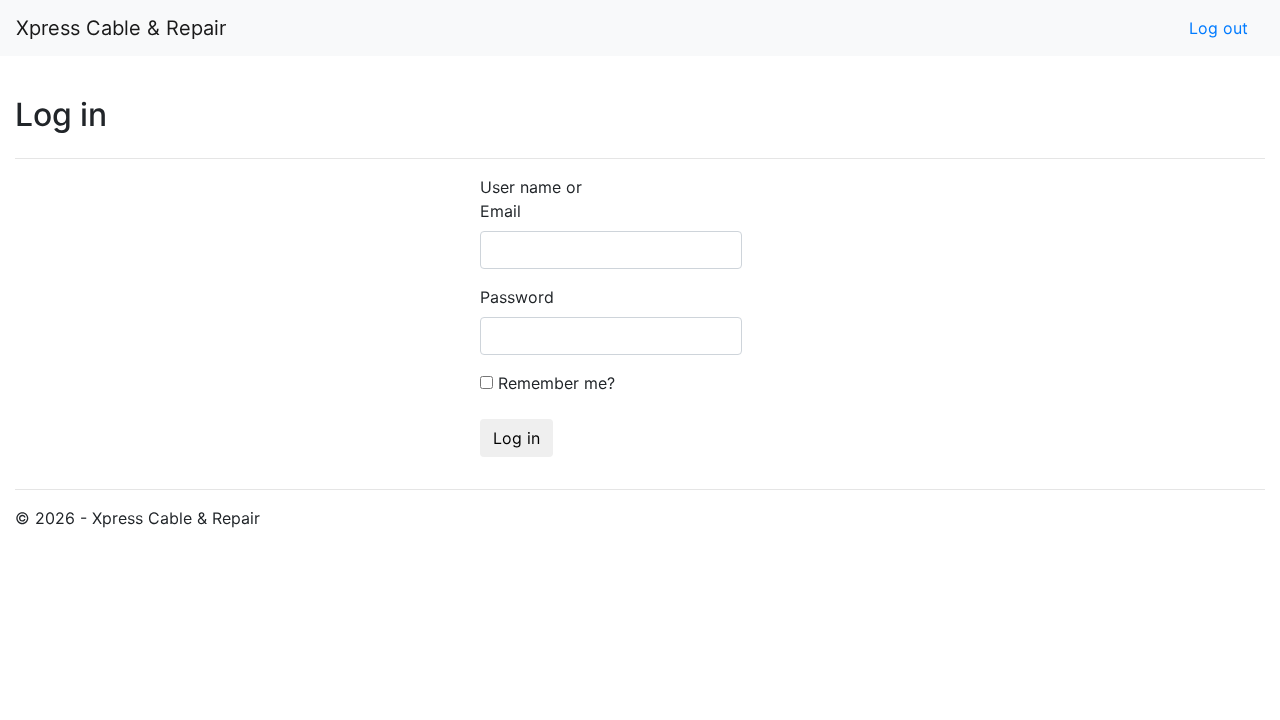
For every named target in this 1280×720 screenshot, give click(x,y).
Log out (1218, 28)
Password (501, 297)
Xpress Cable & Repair (121, 28)
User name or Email (531, 199)
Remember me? (556, 383)
